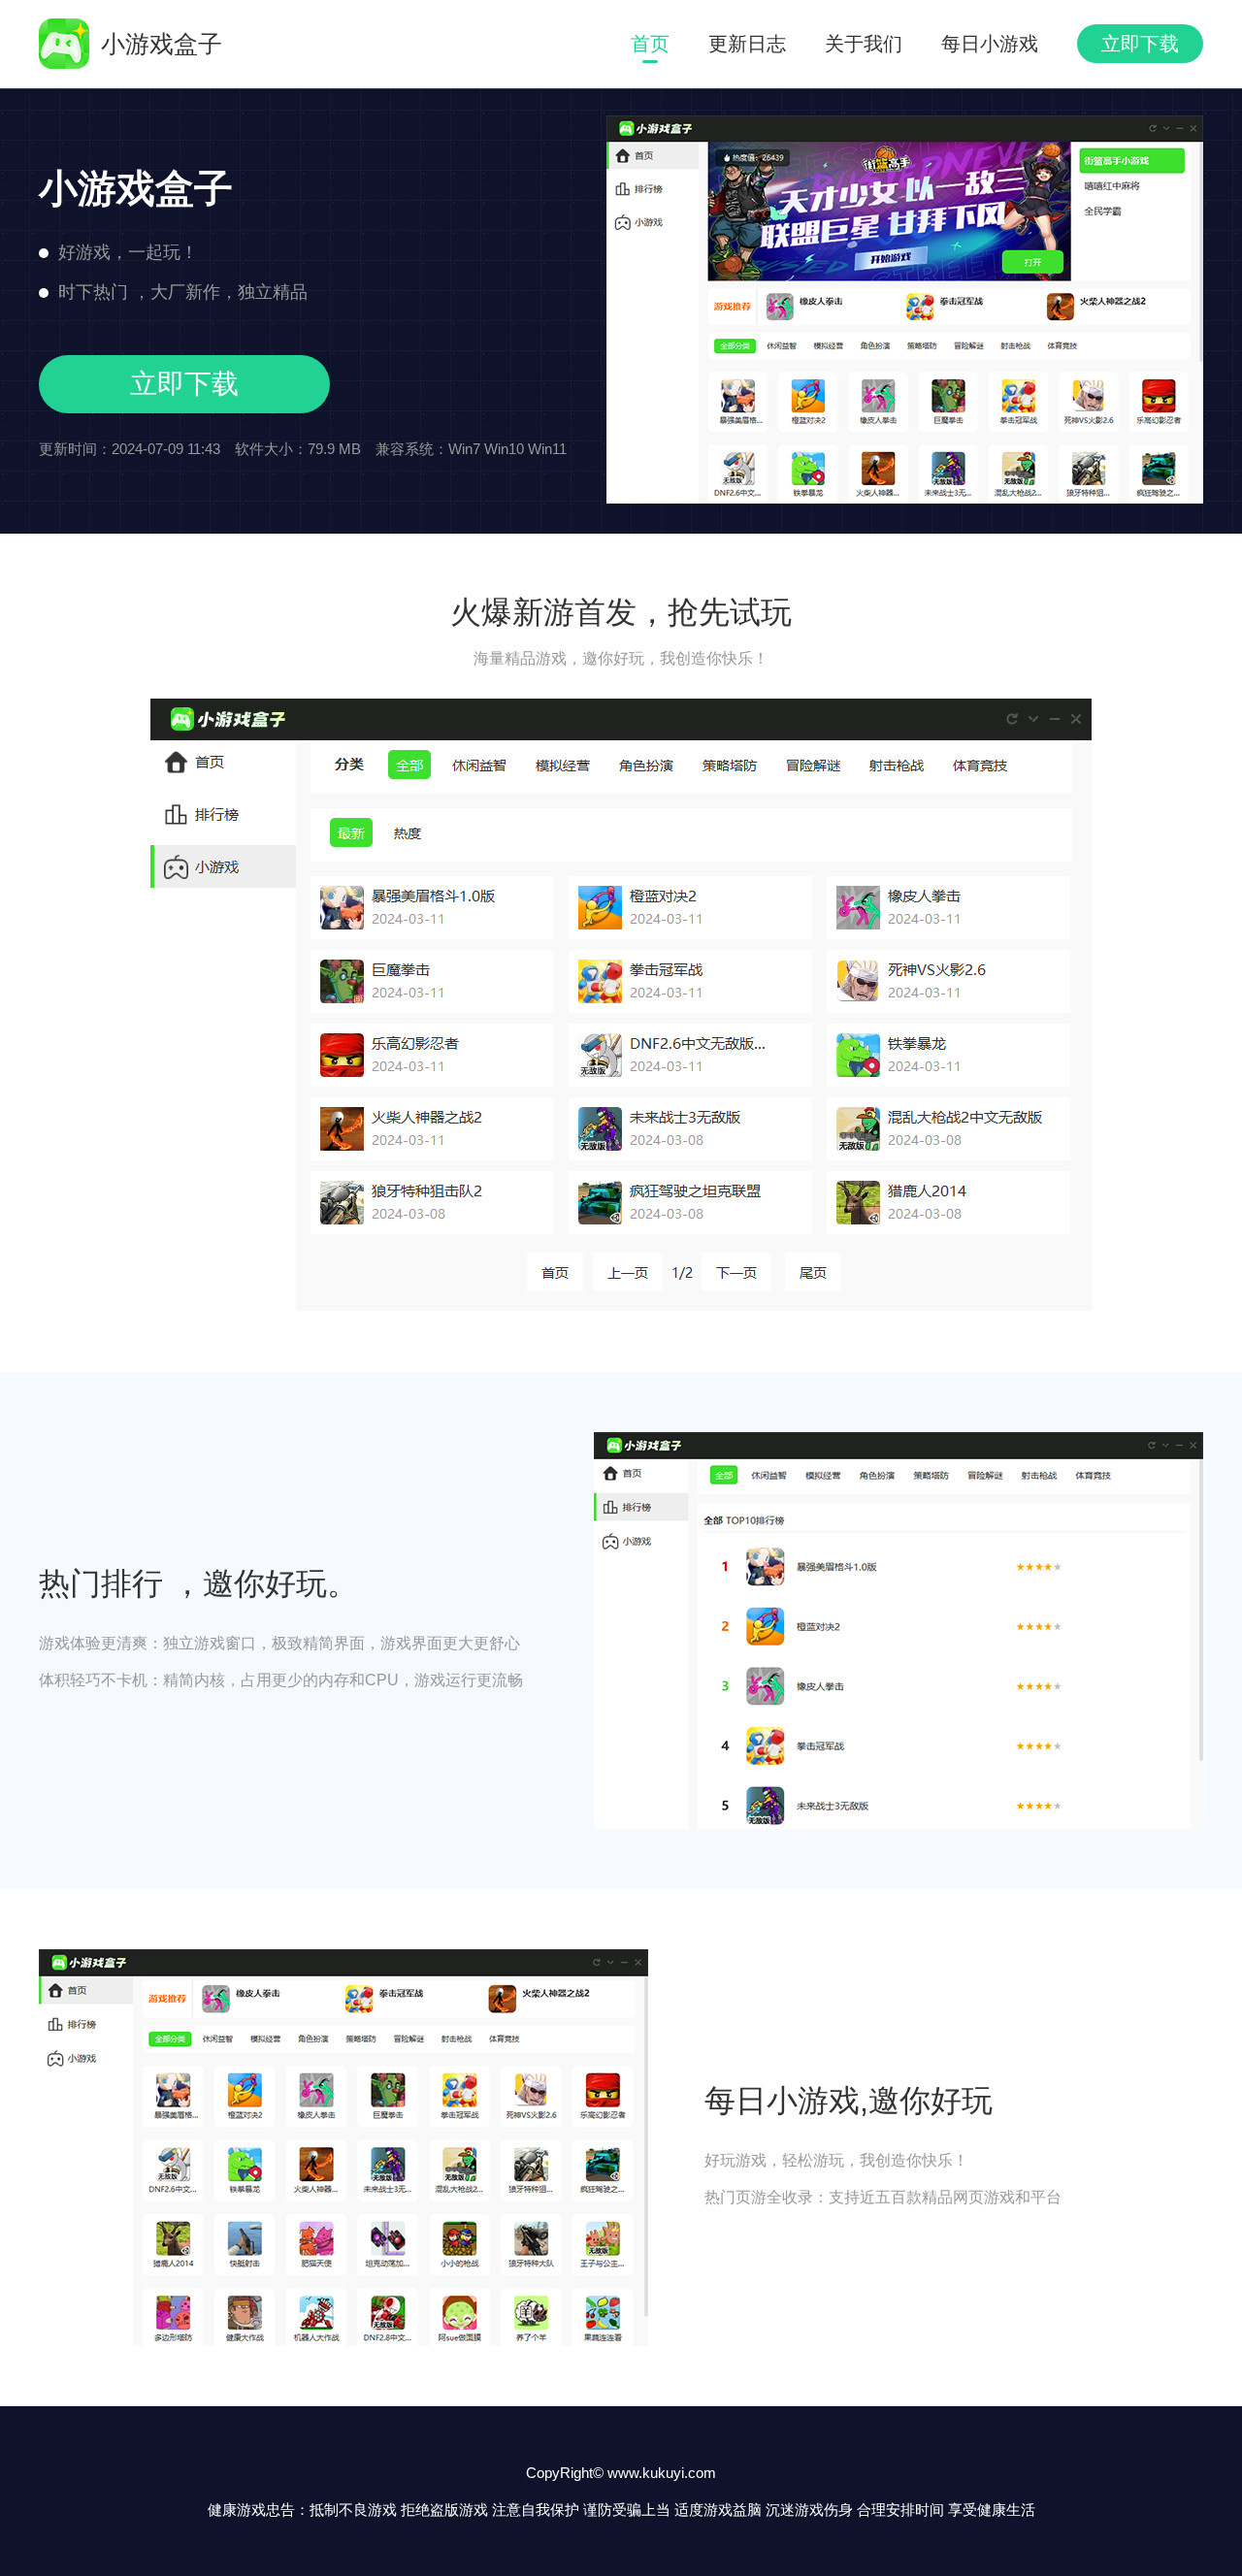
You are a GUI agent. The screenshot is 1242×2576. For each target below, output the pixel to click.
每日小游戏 (990, 44)
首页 (650, 44)
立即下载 (1140, 44)
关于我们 (864, 44)
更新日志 (747, 44)
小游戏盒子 (162, 44)
